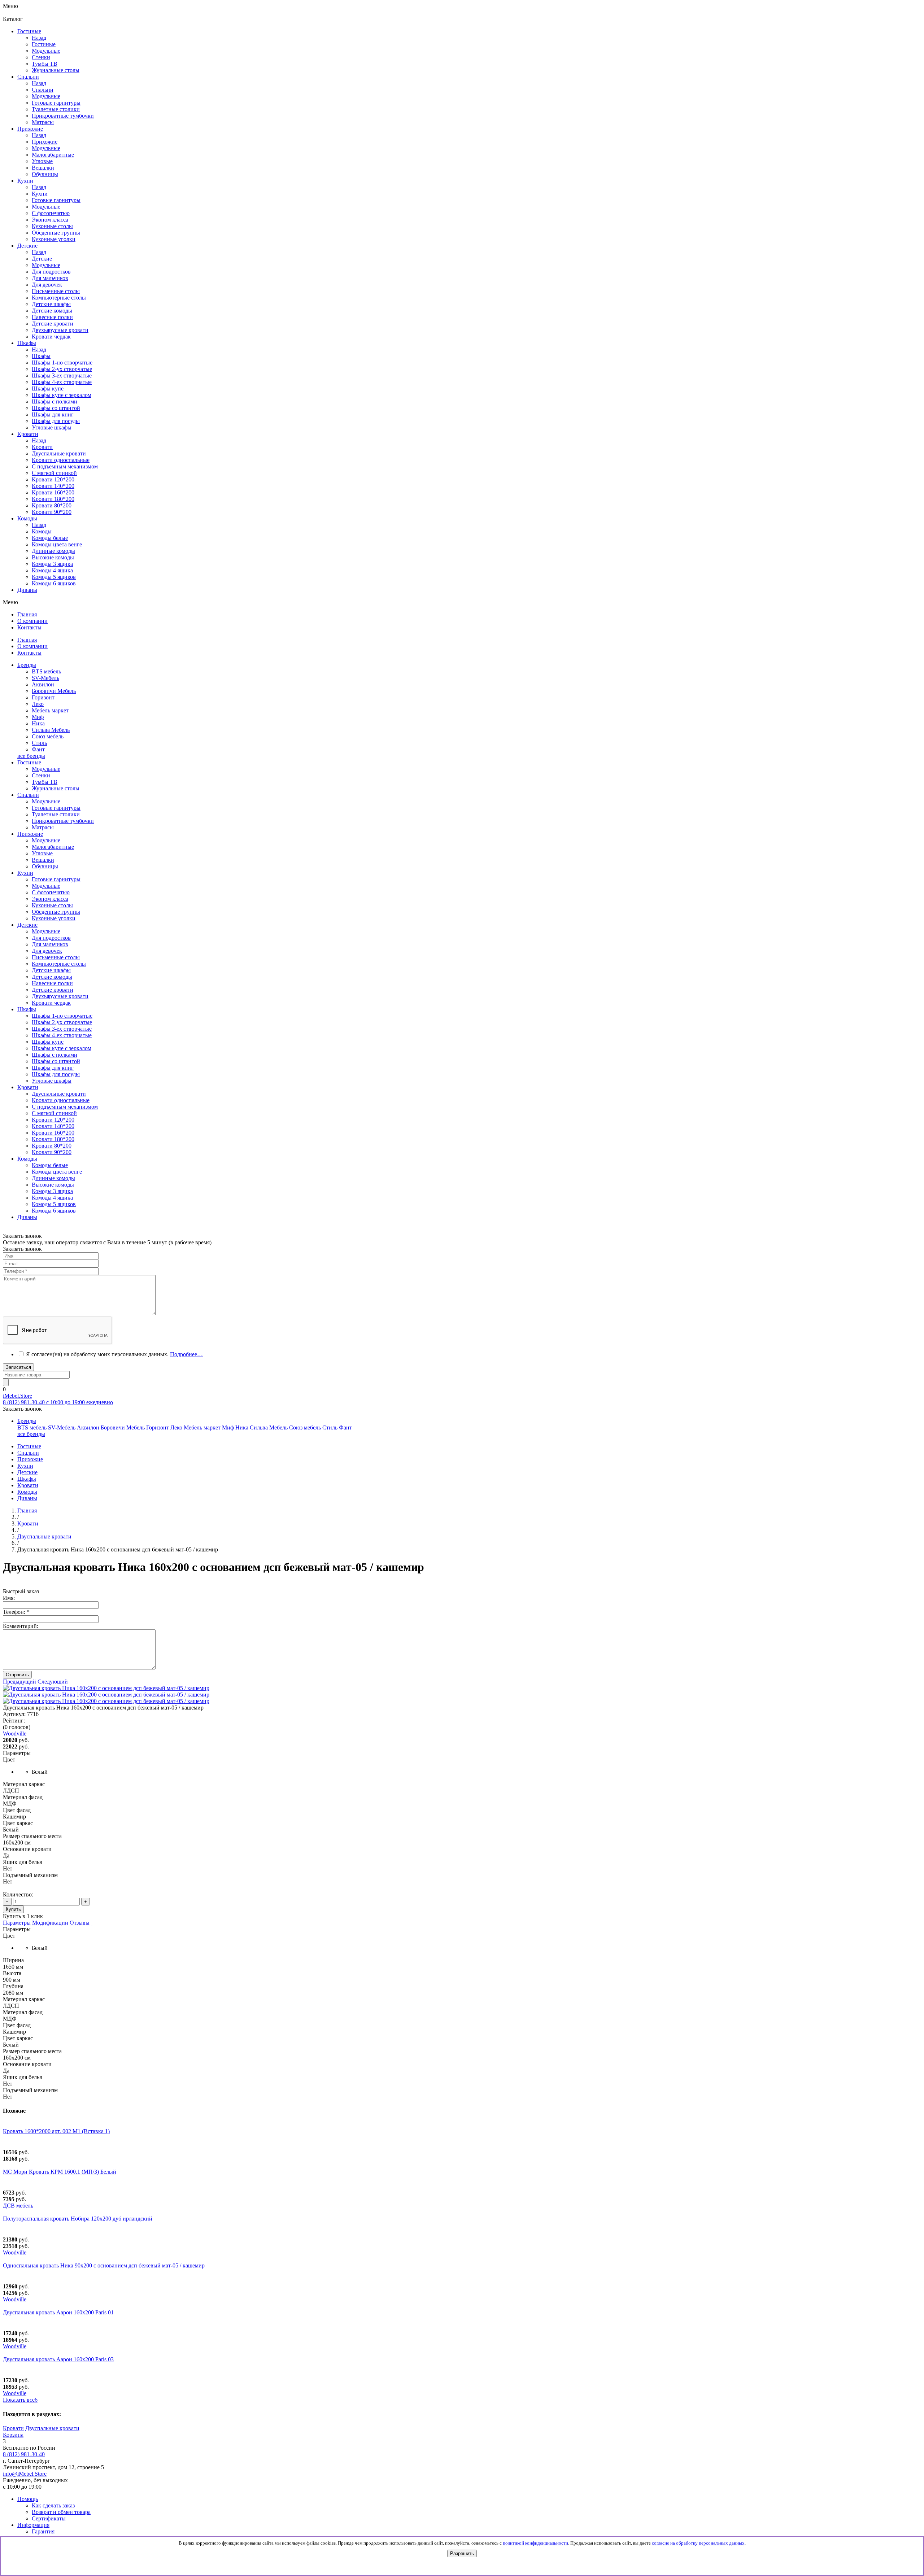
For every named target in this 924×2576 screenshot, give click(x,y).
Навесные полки (52, 983)
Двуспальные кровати (59, 1094)
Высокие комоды (53, 557)
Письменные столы (56, 957)
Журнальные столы (56, 788)
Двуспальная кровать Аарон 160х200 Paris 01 (58, 2312)
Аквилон (43, 684)
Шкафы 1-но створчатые (62, 363)
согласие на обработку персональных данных (698, 2543)
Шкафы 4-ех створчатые (62, 382)
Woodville (15, 2252)
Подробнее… (186, 1354)
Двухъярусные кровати (60, 996)
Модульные (46, 769)
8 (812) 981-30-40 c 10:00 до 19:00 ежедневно (58, 1402)
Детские (42, 259)
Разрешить (462, 2553)
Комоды (42, 531)
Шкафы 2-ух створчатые (62, 369)
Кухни (40, 194)
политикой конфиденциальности (535, 2543)
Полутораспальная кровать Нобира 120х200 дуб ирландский (78, 2219)
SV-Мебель (45, 678)
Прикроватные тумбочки (63, 821)
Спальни (43, 90)
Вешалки (43, 860)
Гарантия (43, 2531)
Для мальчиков (50, 944)
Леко (38, 704)
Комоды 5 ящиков (54, 577)
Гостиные (44, 44)
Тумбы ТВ (45, 782)
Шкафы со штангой (56, 408)
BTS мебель (46, 671)
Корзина (13, 2435)
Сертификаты (49, 2518)
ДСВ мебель (18, 2206)
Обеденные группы (56, 912)
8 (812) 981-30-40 (24, 2454)
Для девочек (47, 951)
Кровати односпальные (61, 1100)
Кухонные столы (52, 905)
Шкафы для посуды (56, 421)
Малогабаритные (53, 847)
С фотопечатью (51, 892)
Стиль (39, 743)
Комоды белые (50, 538)
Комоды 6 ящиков (54, 583)
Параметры (17, 1923)
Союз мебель (48, 736)
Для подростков (51, 938)
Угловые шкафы (52, 427)
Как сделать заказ (53, 2505)
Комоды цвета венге (57, 544)
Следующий (53, 1682)
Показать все (20, 2400)
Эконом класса (50, 899)
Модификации (50, 1923)
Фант (38, 749)
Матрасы (43, 827)
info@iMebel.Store (25, 2474)
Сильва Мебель (51, 730)
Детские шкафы (51, 970)
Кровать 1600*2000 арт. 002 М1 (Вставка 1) (56, 2131)
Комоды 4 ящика (52, 570)
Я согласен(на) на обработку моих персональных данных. (114, 1354)
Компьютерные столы (59, 964)
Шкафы (41, 356)
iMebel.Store (18, 1396)
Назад (39, 38)
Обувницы (45, 866)
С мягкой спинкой (54, 1113)
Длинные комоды (53, 551)
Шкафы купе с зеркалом (62, 395)
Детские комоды (52, 977)
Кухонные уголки (54, 918)
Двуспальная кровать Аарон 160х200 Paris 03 (58, 2359)
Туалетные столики (56, 814)
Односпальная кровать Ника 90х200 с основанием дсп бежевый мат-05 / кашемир (104, 2265)
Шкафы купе (48, 388)
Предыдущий (19, 1682)
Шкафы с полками (55, 401)
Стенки (41, 775)
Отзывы (80, 1923)
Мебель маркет (50, 710)
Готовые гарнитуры (56, 808)
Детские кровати (53, 990)
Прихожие (45, 142)
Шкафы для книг (53, 414)
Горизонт (43, 697)
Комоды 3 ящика (52, 564)
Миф (38, 717)
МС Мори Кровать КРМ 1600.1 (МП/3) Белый (60, 2172)
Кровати (42, 447)
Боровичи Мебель (54, 691)
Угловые (42, 853)
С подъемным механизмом (65, 1107)
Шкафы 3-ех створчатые (62, 376)
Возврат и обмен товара (61, 2512)
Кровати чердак (51, 1003)
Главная (27, 1510)
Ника (38, 723)
